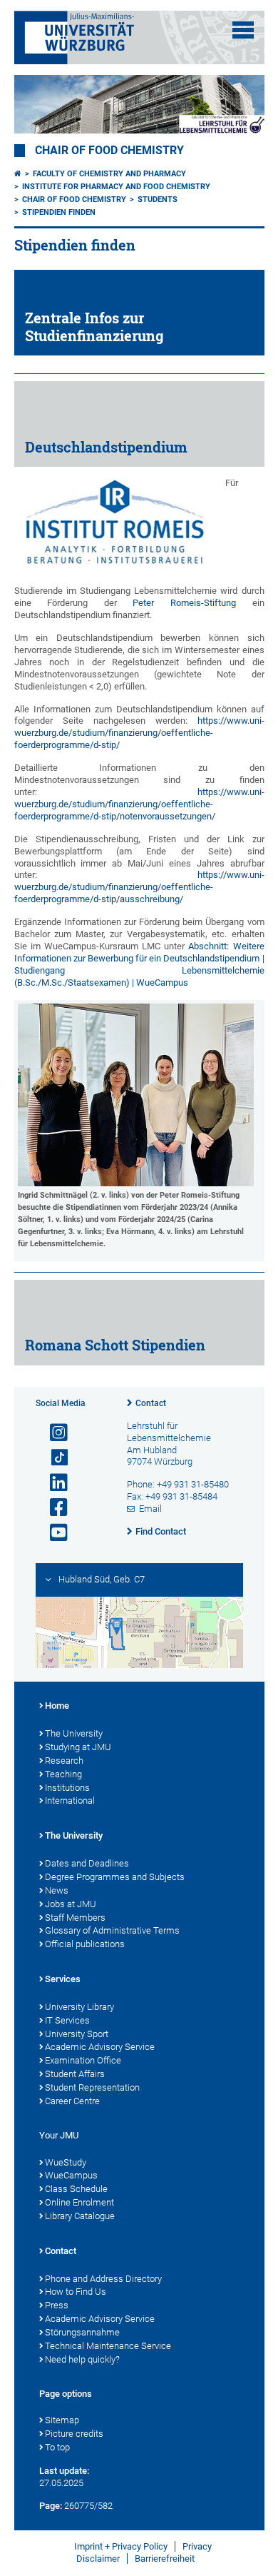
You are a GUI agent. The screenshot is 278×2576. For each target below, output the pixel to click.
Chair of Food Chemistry (109, 151)
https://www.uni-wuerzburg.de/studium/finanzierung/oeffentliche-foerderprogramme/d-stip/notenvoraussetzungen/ (139, 804)
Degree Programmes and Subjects (115, 1877)
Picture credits (74, 2434)
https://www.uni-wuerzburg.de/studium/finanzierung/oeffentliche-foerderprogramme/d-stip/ (139, 733)
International (70, 1800)
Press (57, 2305)
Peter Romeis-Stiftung (184, 603)
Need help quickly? (82, 2359)
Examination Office (83, 2060)
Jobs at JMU (71, 1904)
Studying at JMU (78, 1747)
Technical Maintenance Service (108, 2346)
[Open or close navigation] (243, 30)
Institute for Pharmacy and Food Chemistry (116, 187)
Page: (51, 2506)
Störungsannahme (82, 2332)
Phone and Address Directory (103, 2279)
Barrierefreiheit (165, 2559)
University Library (79, 2007)
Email (150, 1509)
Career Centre (72, 2101)
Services (63, 1979)
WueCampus (71, 2175)
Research (64, 1761)
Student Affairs (75, 2074)
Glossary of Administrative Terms (112, 1930)
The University (74, 1733)
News (57, 1890)
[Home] (18, 174)
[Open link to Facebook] (53, 1508)
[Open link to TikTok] (53, 1458)
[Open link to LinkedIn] (53, 1483)
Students (158, 199)
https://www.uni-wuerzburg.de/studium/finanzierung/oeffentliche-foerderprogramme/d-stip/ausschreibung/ (139, 887)
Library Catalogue (80, 2216)
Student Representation (92, 2087)
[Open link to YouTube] (53, 1533)
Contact (151, 1403)
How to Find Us (76, 2292)
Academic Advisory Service (100, 2047)
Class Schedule (76, 2189)
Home (57, 1706)
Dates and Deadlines (87, 1863)
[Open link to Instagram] (53, 1433)
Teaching (63, 1774)
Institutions (67, 1788)
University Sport (77, 2034)
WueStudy (66, 2162)
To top (57, 2447)
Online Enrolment (79, 2202)
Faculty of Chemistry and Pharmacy (109, 174)
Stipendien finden (59, 212)
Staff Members (75, 1918)
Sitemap (62, 2420)
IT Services (67, 2020)
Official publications (85, 1944)
